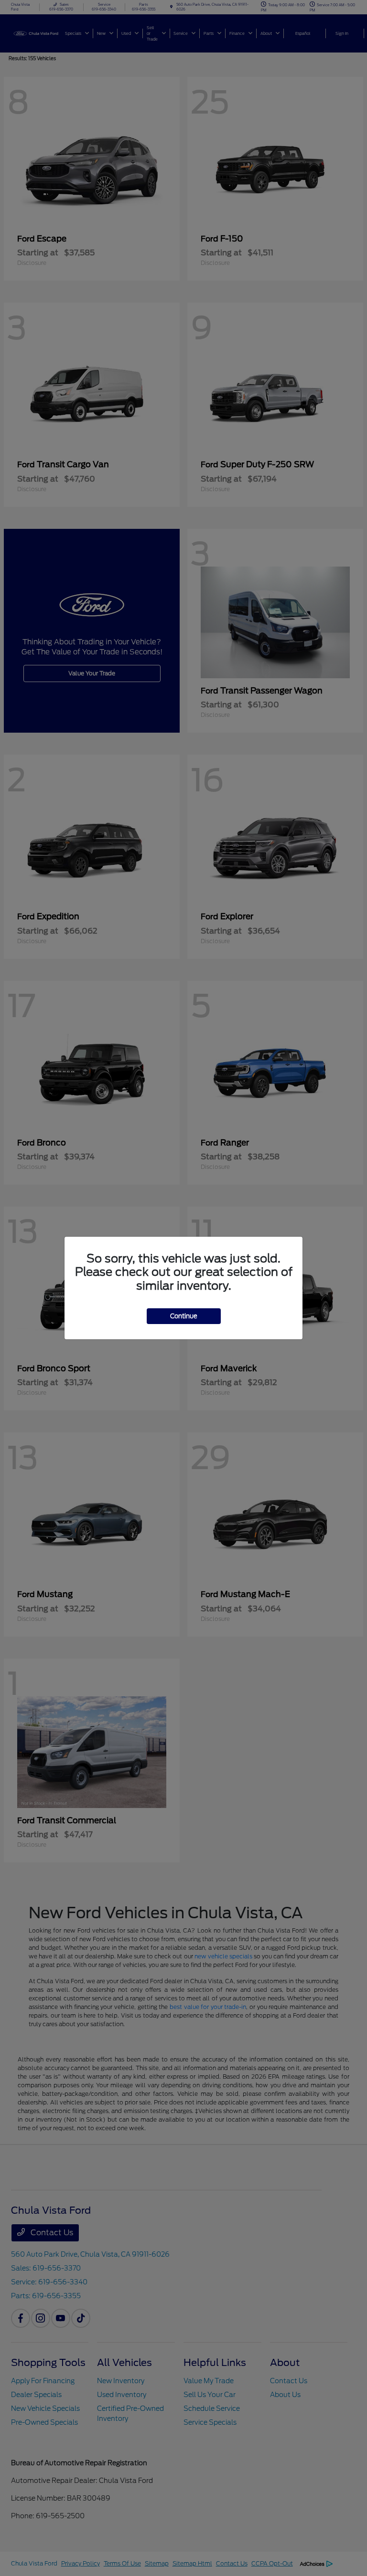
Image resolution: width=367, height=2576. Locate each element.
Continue (184, 1316)
